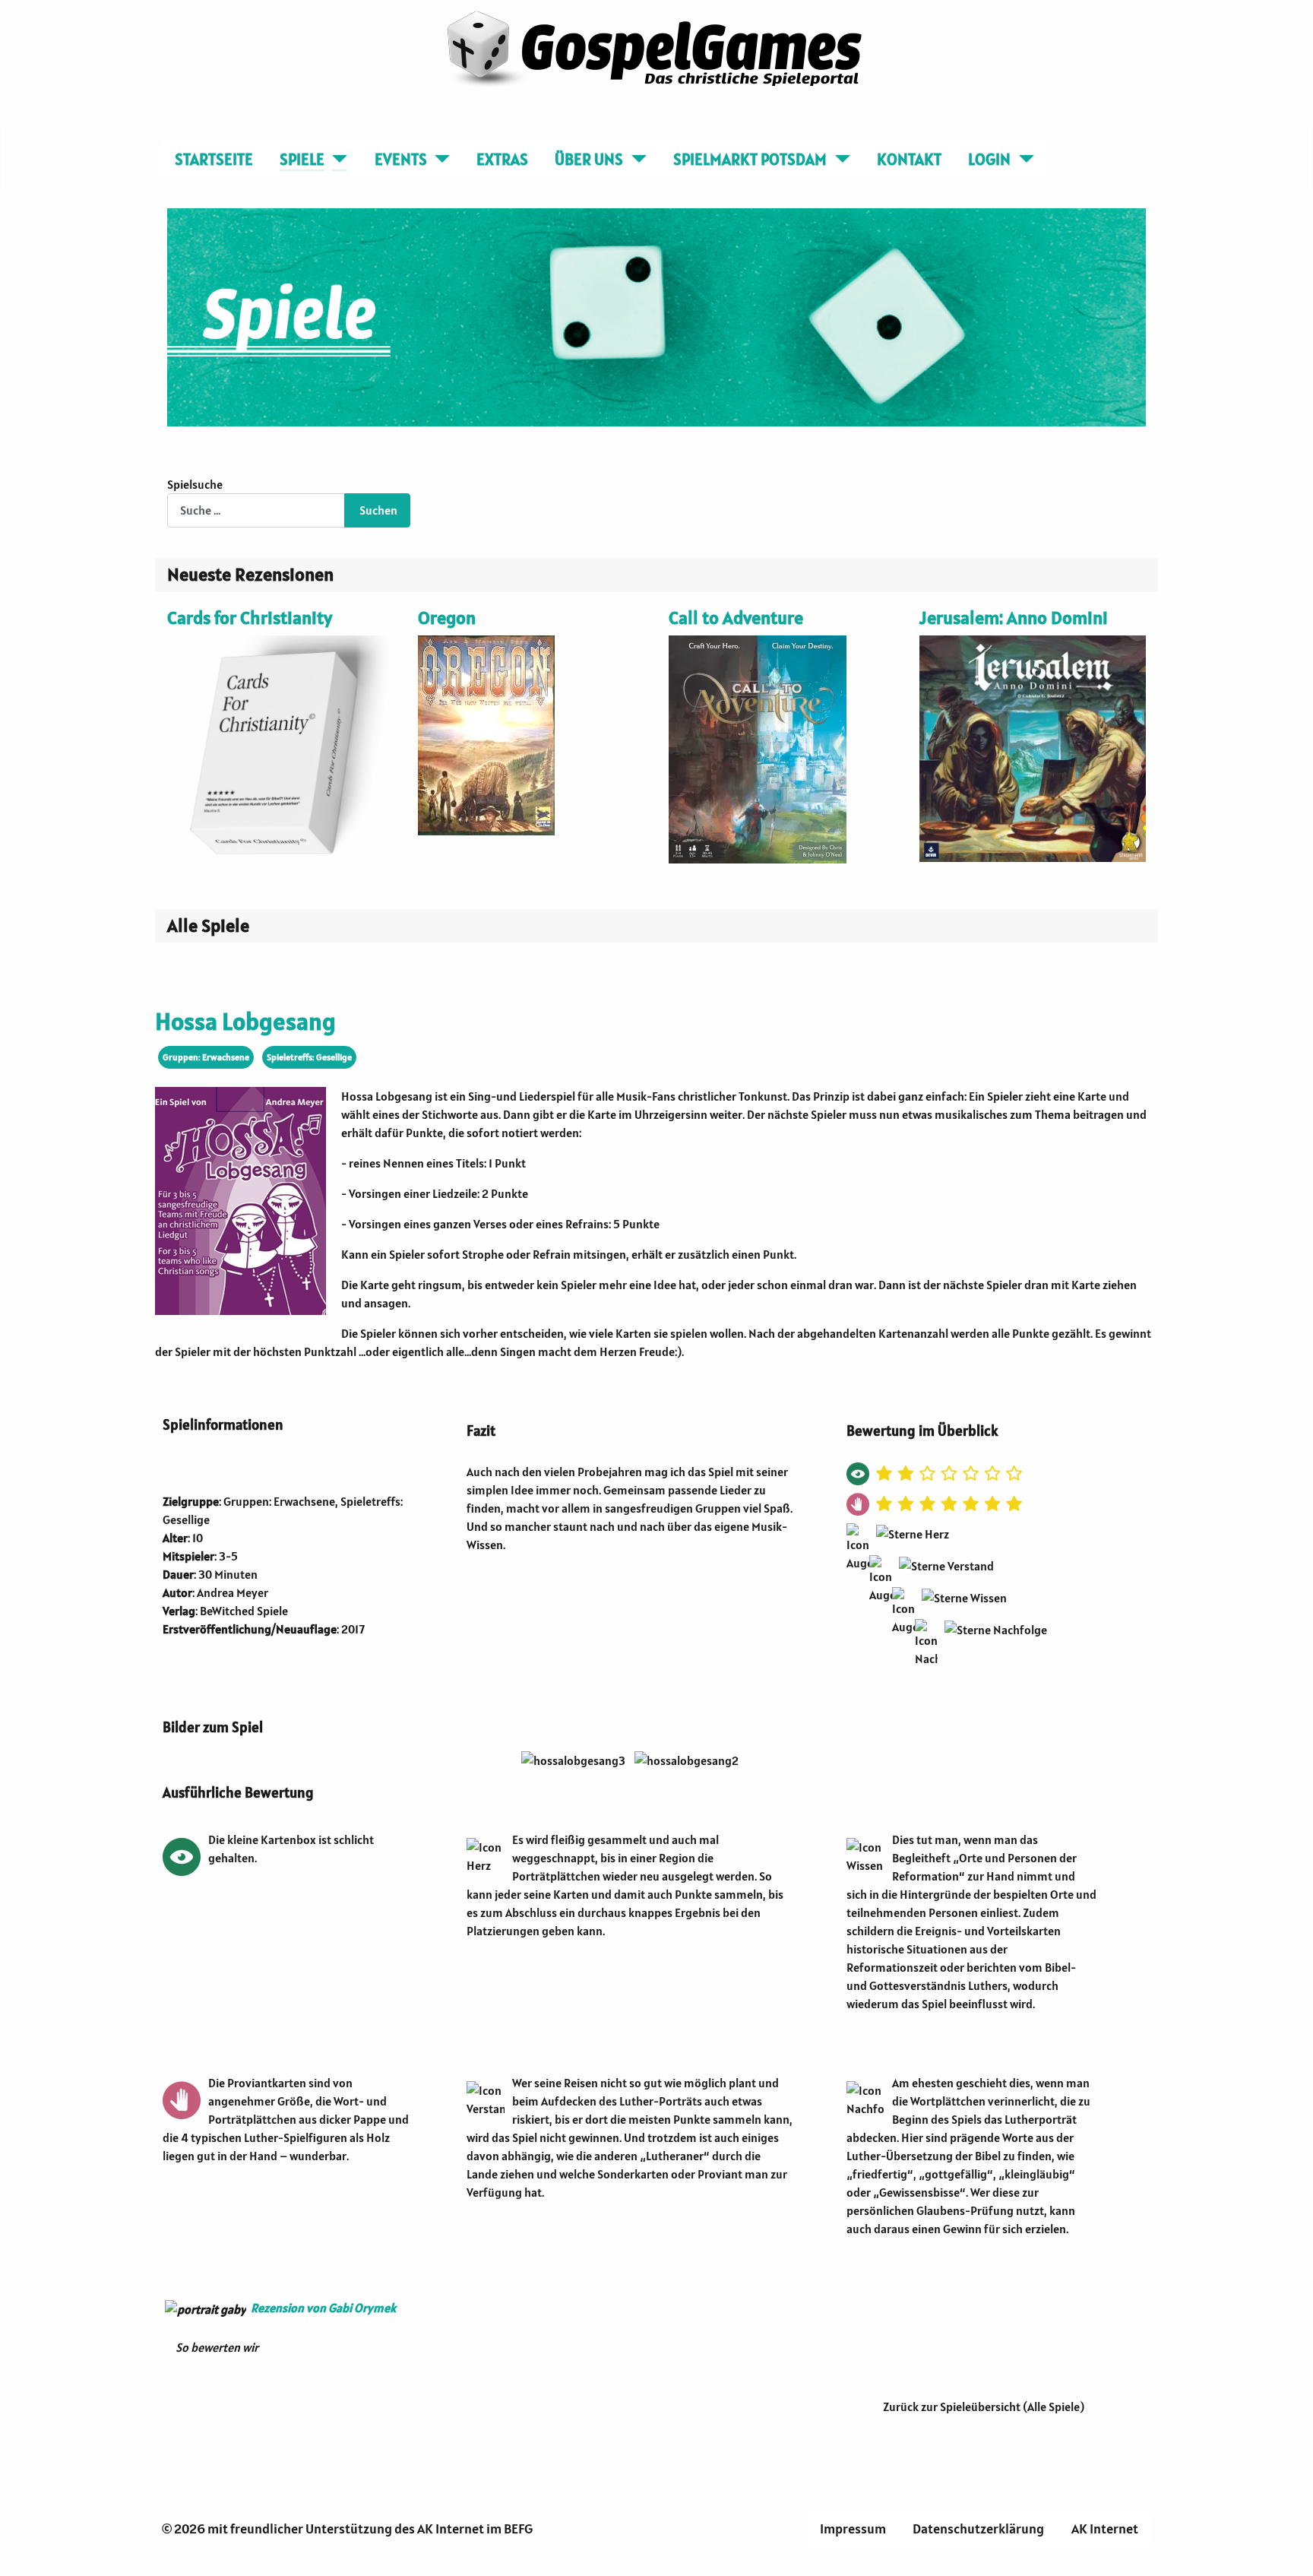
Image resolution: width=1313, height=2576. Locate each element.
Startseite (214, 159)
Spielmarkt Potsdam (750, 159)
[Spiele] (336, 160)
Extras (502, 159)
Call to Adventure (736, 618)
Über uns (589, 159)
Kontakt (909, 159)
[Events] (439, 160)
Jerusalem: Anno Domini (1014, 618)
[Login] (1022, 160)
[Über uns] (635, 160)
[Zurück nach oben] (1294, 2557)
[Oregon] (486, 734)
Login (989, 159)
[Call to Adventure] (758, 748)
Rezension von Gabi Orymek (323, 2308)
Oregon (447, 618)
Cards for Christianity (250, 618)
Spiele (302, 159)
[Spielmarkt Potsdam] (838, 160)
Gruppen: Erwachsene (206, 1057)
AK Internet (1105, 2528)
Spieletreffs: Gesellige (309, 1057)
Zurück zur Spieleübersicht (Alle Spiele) (984, 2406)
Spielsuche (195, 484)
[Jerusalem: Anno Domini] (1033, 747)
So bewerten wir (217, 2347)
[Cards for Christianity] (280, 747)
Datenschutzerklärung (978, 2528)
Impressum (853, 2528)
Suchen (378, 510)
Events (401, 159)
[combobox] (256, 510)
